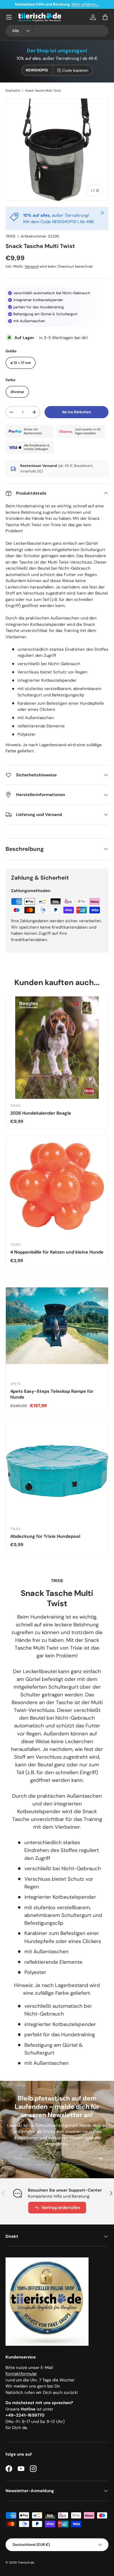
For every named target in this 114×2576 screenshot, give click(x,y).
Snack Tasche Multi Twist (43, 91)
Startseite (13, 91)
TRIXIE (11, 236)
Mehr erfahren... (85, 4)
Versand (32, 266)
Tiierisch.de (26, 2562)
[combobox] (57, 31)
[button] (105, 17)
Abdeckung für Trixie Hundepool (45, 1536)
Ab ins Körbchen (77, 412)
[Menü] (9, 17)
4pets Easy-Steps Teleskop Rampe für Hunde (52, 1394)
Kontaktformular (21, 2374)
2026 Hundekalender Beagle (41, 1113)
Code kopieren (75, 70)
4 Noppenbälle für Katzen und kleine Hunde (57, 1252)
